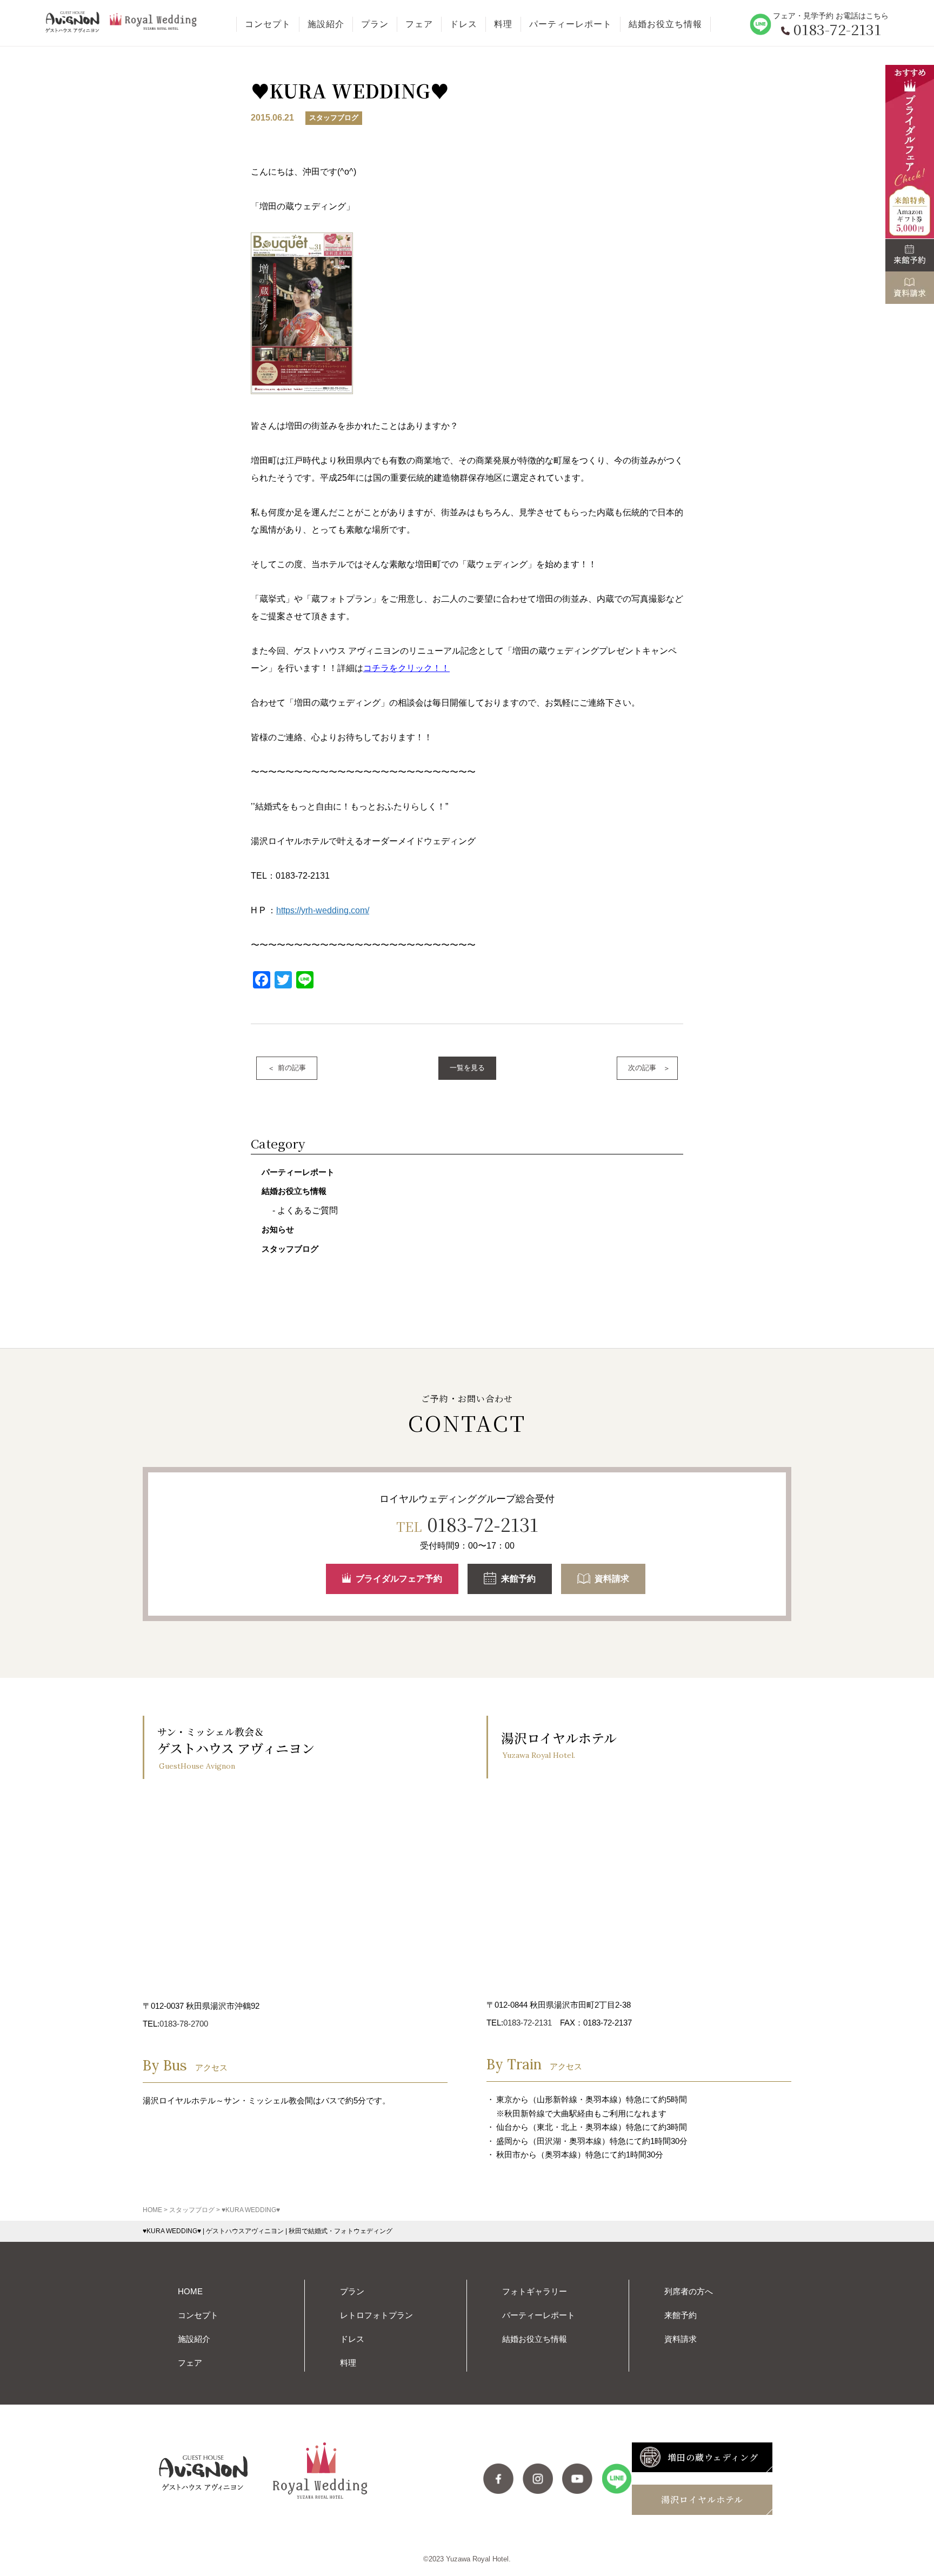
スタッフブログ (290, 1249)
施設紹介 (326, 24)
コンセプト (268, 24)
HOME (190, 2291)
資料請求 (612, 1579)
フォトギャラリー (535, 2291)
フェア (419, 24)
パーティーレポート (571, 24)
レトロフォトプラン (376, 2315)
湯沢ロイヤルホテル (702, 2499)
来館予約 (518, 1579)
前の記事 (292, 1068)
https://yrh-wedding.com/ (323, 910)
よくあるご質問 (308, 1210)
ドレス (463, 24)
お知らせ (278, 1229)
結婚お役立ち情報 (665, 24)
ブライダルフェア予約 (399, 1579)
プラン (375, 24)
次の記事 (642, 1068)
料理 (503, 24)
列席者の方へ (689, 2291)
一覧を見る (467, 1068)
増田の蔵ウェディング (713, 2457)
